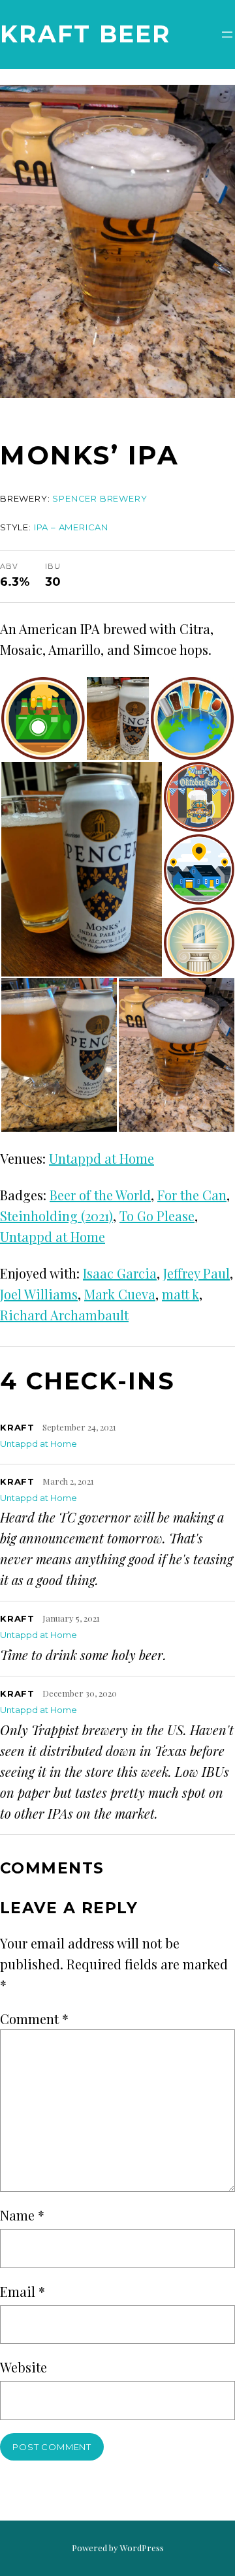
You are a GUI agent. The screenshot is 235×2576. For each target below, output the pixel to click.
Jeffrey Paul (196, 1273)
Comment (34, 2019)
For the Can (192, 1195)
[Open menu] (227, 35)
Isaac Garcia (120, 1273)
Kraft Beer (86, 34)
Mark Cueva (120, 1294)
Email (23, 2291)
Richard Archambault (64, 1315)
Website (23, 2367)
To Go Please (157, 1216)
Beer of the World (100, 1195)
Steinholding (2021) (56, 1216)
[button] (43, 719)
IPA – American (71, 527)
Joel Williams (39, 1294)
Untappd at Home (102, 1158)
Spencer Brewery (100, 498)
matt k (180, 1294)
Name (22, 2215)
